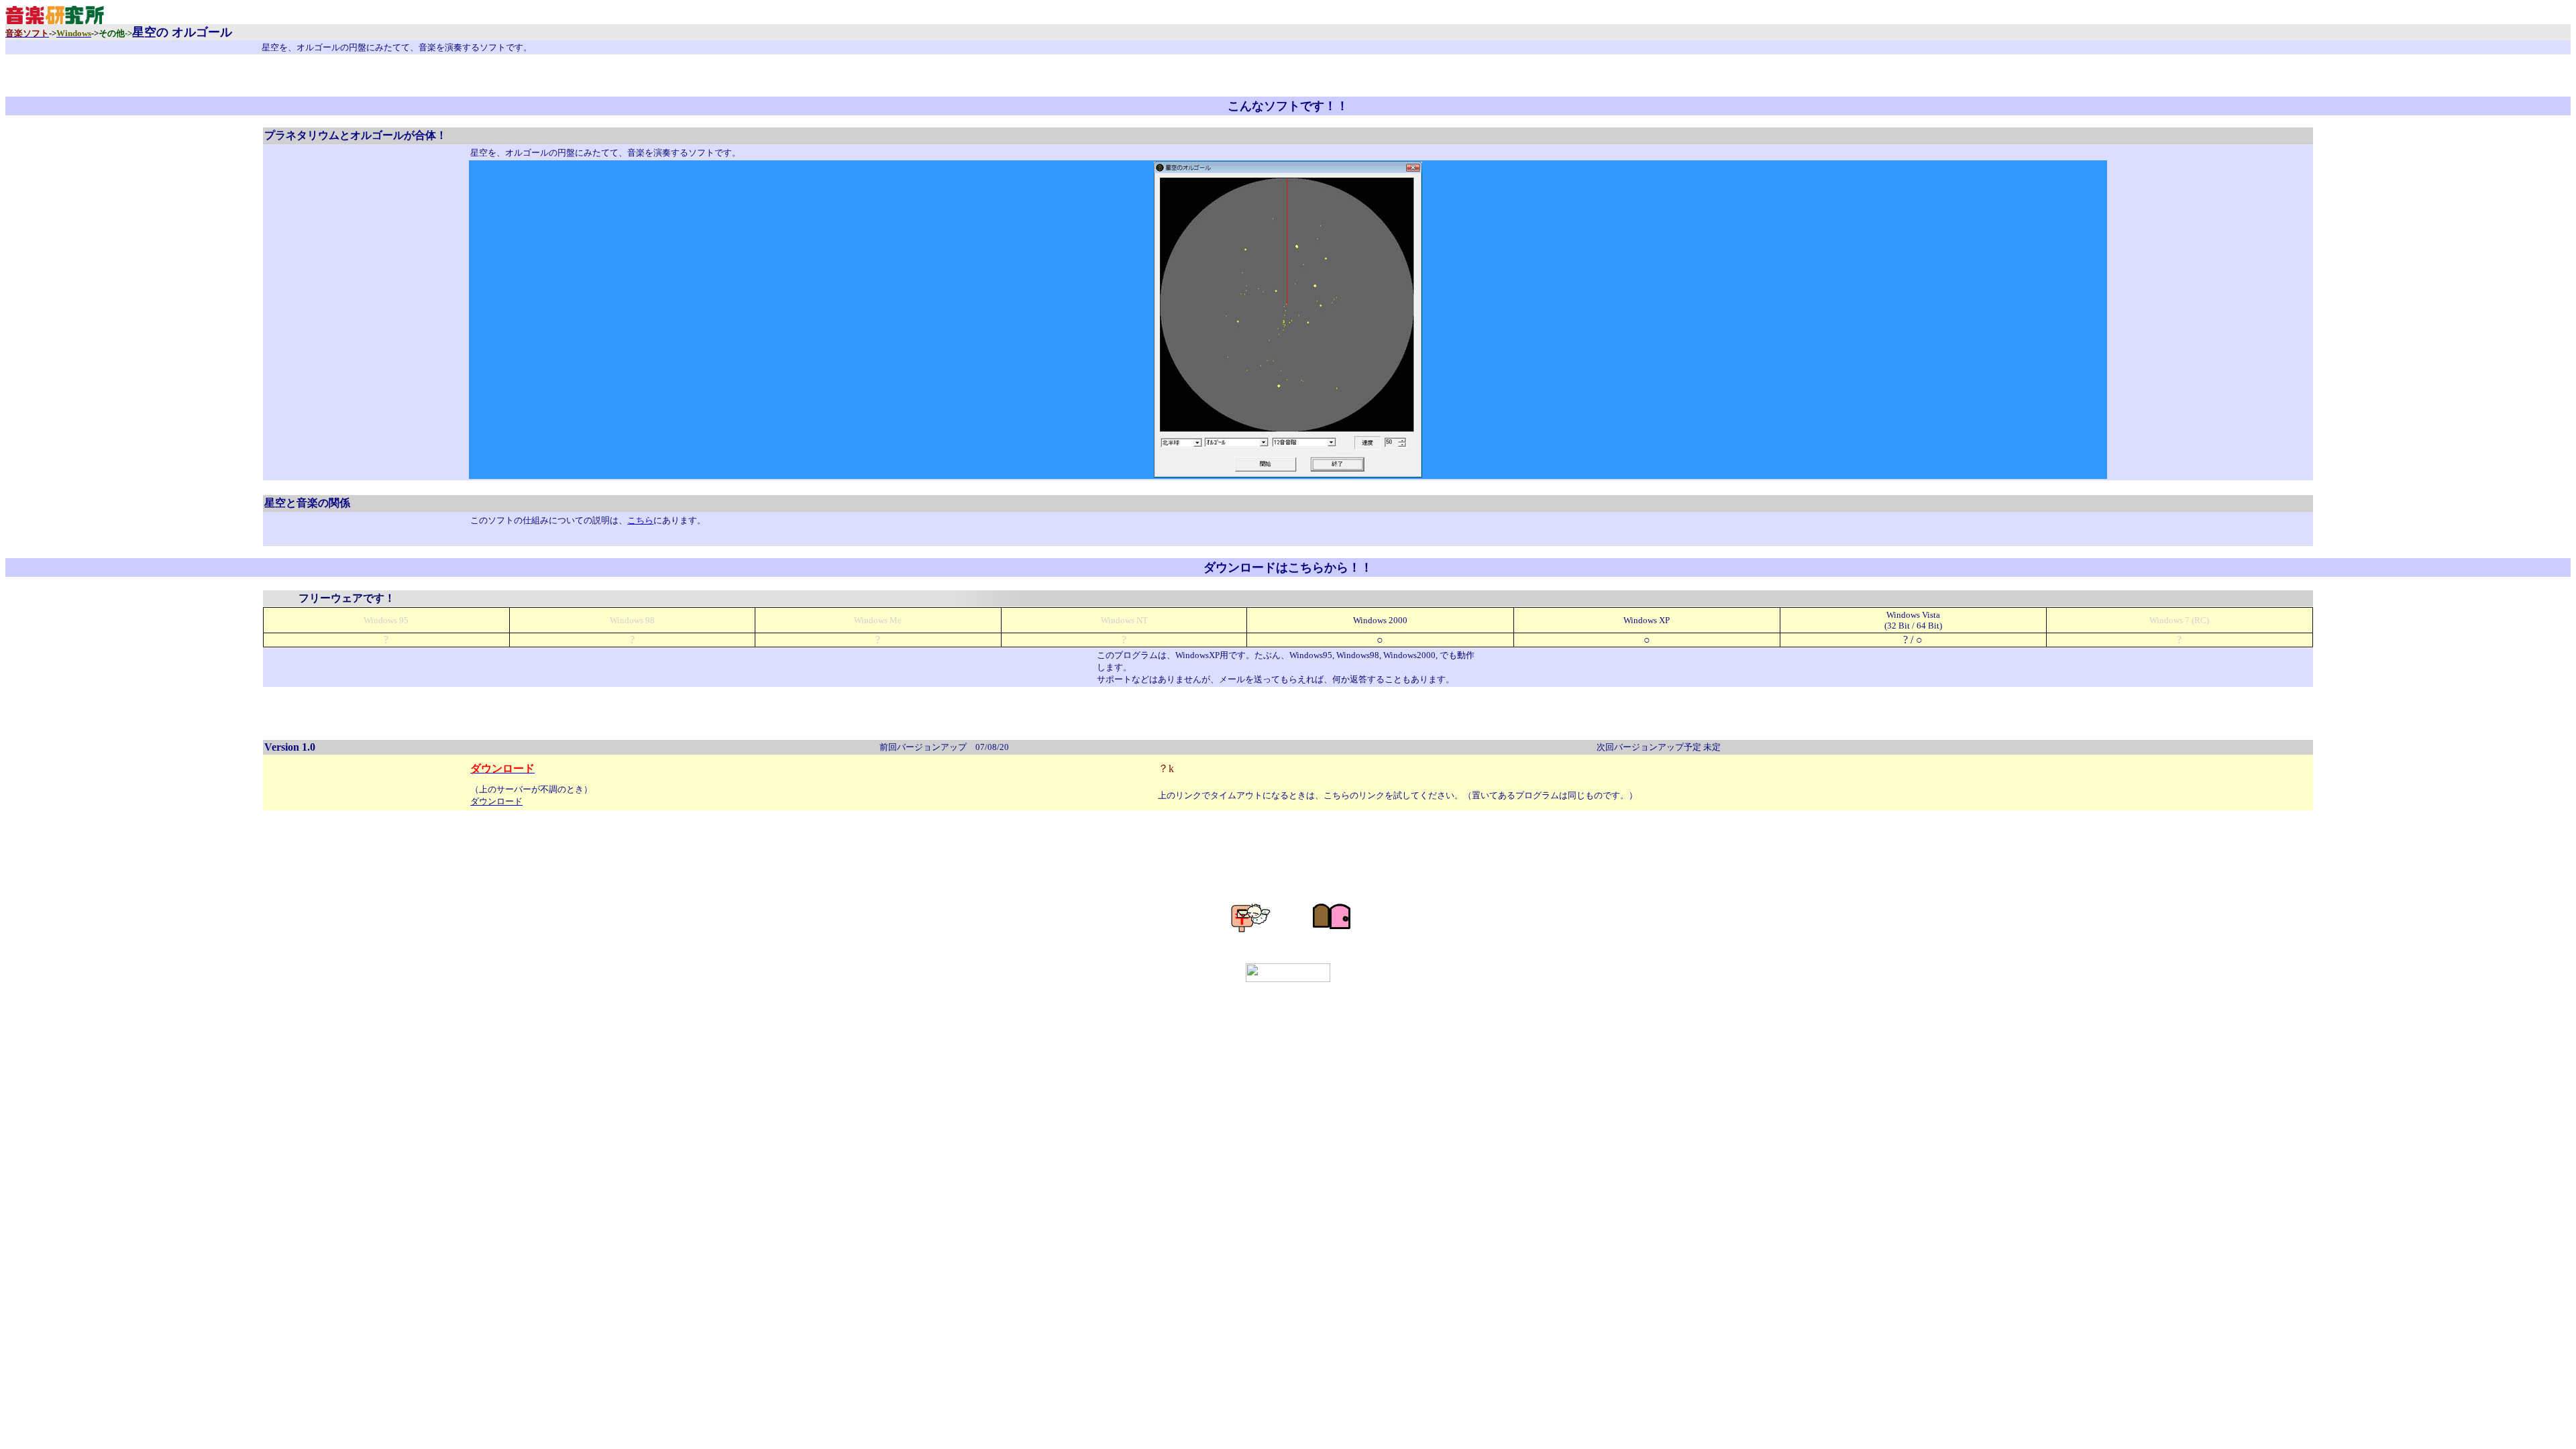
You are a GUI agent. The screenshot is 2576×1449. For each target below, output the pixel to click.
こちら (640, 520)
